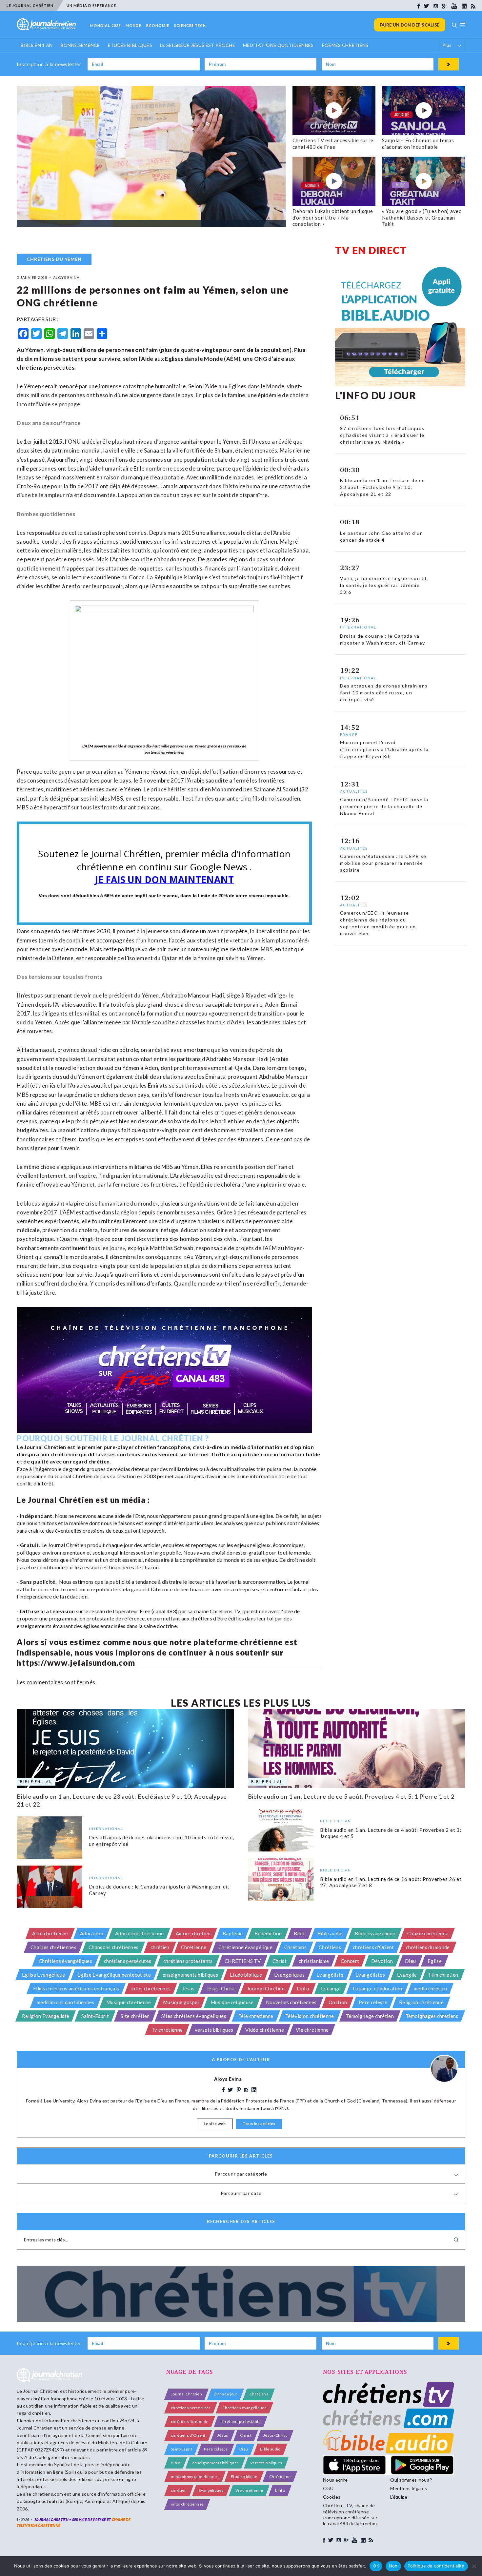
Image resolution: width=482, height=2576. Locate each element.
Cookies (332, 2497)
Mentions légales (409, 2488)
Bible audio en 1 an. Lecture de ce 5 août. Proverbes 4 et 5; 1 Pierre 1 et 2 (351, 1796)
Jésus (189, 1988)
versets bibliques (214, 2030)
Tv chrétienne (167, 2030)
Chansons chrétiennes (113, 1947)
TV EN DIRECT (371, 250)
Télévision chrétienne (310, 2016)
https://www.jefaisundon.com (76, 1663)
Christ (280, 1961)
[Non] (474, 2566)
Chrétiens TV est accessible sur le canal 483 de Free (333, 144)
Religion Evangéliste (46, 2016)
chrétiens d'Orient (373, 1947)
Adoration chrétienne (139, 1933)
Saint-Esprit (95, 2016)
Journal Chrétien (266, 1988)
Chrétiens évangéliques (65, 1961)
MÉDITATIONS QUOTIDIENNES (278, 45)
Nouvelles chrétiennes (291, 2002)
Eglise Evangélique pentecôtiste (114, 1975)
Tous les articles (259, 2124)
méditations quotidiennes (66, 2002)
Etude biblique (246, 1975)
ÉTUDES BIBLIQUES (130, 45)
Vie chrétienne (312, 2030)
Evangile (407, 1975)
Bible (300, 1933)
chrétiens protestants (188, 1961)
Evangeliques (289, 1975)
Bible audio (330, 1933)
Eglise (435, 1961)
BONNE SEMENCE (80, 45)
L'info (303, 1988)
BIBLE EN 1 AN (37, 45)
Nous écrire (335, 2480)
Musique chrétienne (129, 2002)
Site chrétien (135, 2016)
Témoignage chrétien (370, 2016)
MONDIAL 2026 (105, 25)
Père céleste (373, 2002)
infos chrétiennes (151, 1988)
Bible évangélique (375, 1933)
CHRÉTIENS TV (243, 1961)
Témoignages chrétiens (432, 2016)
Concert (350, 1961)
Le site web (215, 2124)
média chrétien (430, 1988)
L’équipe (399, 2497)
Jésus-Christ (221, 1988)
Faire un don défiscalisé (410, 25)
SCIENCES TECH (190, 25)
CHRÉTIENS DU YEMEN (54, 259)
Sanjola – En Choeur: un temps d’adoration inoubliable (418, 144)
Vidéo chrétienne (265, 2030)
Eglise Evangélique (44, 1975)
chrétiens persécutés (128, 1961)
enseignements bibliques (190, 1975)
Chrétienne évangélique (245, 1947)
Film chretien (443, 1975)
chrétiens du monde (428, 1947)
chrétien (160, 1947)
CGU (328, 2488)
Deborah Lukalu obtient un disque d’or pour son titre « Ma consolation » (333, 217)
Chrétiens (295, 1947)
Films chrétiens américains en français (76, 1988)
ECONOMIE (158, 25)
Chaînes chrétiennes (53, 1947)
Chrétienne (194, 1947)
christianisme (314, 1961)
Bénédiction (268, 1933)
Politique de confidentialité (436, 2566)
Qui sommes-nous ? (411, 2480)
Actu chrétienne (50, 1933)
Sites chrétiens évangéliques (194, 2016)
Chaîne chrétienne (428, 1933)
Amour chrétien (193, 1933)
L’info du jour (226, 2394)
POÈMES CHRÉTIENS (345, 45)
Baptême (233, 1933)
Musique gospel (181, 2002)
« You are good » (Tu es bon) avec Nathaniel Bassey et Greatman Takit (422, 217)
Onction (338, 2002)
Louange (331, 1988)
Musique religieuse (232, 2002)
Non (393, 2566)
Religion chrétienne (421, 2002)
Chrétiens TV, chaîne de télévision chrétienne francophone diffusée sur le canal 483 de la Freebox (350, 2514)
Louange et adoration (377, 1988)
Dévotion (382, 1961)
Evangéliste (330, 1975)
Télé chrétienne (256, 2016)
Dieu (410, 1961)
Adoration (92, 1933)
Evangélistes (370, 1975)
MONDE (134, 25)
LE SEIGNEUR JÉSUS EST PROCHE (198, 45)
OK (376, 2566)
